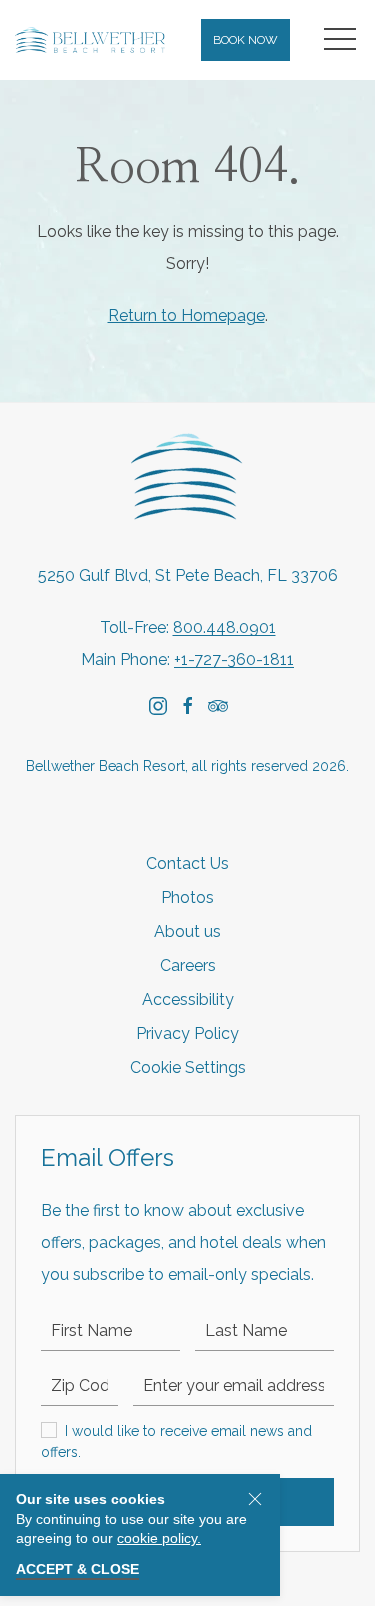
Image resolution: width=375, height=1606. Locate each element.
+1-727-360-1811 (234, 659)
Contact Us (187, 863)
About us (187, 931)
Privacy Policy (187, 1033)
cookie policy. (159, 1538)
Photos (187, 897)
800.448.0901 (224, 627)
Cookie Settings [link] (188, 1067)
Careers (188, 965)
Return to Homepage (186, 315)
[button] (340, 40)
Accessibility (188, 999)
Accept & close (77, 1569)
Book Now (245, 40)
